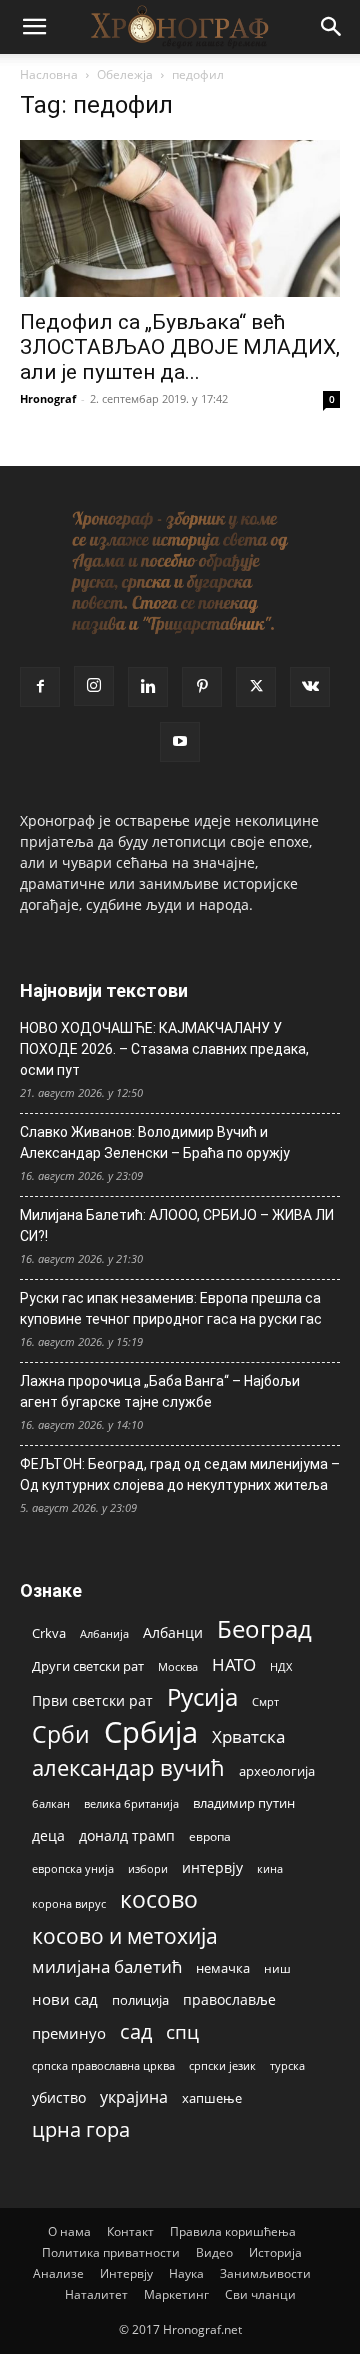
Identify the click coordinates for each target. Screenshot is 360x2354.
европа (210, 1836)
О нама (69, 2231)
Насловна (49, 74)
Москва (178, 1666)
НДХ (281, 1666)
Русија (202, 1697)
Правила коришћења (233, 2231)
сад (136, 2031)
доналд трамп (127, 1836)
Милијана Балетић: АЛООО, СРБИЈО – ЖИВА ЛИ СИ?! (177, 1225)
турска (287, 2065)
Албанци (173, 1632)
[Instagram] (94, 686)
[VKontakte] (310, 687)
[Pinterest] (202, 687)
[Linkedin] (148, 687)
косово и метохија (125, 1935)
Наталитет (96, 2294)
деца (48, 1835)
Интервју (126, 2273)
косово (159, 1899)
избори (148, 1868)
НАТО (234, 1664)
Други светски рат (88, 1666)
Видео (214, 2252)
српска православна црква (103, 2066)
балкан (51, 1804)
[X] (256, 687)
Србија (151, 1732)
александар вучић (128, 1767)
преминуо (69, 2033)
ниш (277, 1968)
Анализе (58, 2273)
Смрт (265, 1701)
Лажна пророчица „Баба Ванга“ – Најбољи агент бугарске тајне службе (160, 1391)
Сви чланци (260, 2294)
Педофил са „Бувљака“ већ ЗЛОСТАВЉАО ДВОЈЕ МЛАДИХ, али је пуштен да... (180, 347)
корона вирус (69, 1904)
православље (229, 1999)
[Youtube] (180, 742)
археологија (277, 1771)
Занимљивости (265, 2273)
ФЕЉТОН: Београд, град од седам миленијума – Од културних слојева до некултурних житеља (180, 1474)
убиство (59, 2097)
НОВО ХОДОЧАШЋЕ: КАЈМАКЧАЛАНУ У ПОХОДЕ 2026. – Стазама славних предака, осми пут (164, 1049)
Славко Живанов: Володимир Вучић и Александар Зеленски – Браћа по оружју (155, 1142)
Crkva (49, 1633)
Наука (186, 2273)
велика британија (131, 1803)
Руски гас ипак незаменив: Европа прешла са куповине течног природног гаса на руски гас (171, 1308)
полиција (140, 2000)
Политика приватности (111, 2252)
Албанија (104, 1633)
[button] (34, 27)
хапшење (212, 2098)
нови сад (65, 1999)
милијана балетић (107, 1966)
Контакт (130, 2231)
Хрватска (248, 1736)
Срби (61, 1734)
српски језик (222, 2065)
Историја (275, 2252)
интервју (212, 1867)
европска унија (73, 1868)
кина (270, 1868)
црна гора (81, 2129)
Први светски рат (92, 1700)
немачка (223, 1968)
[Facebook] (40, 687)
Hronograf (48, 398)
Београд (264, 1628)
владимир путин (244, 1803)
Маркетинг (176, 2294)
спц (182, 2031)
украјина (134, 2097)
